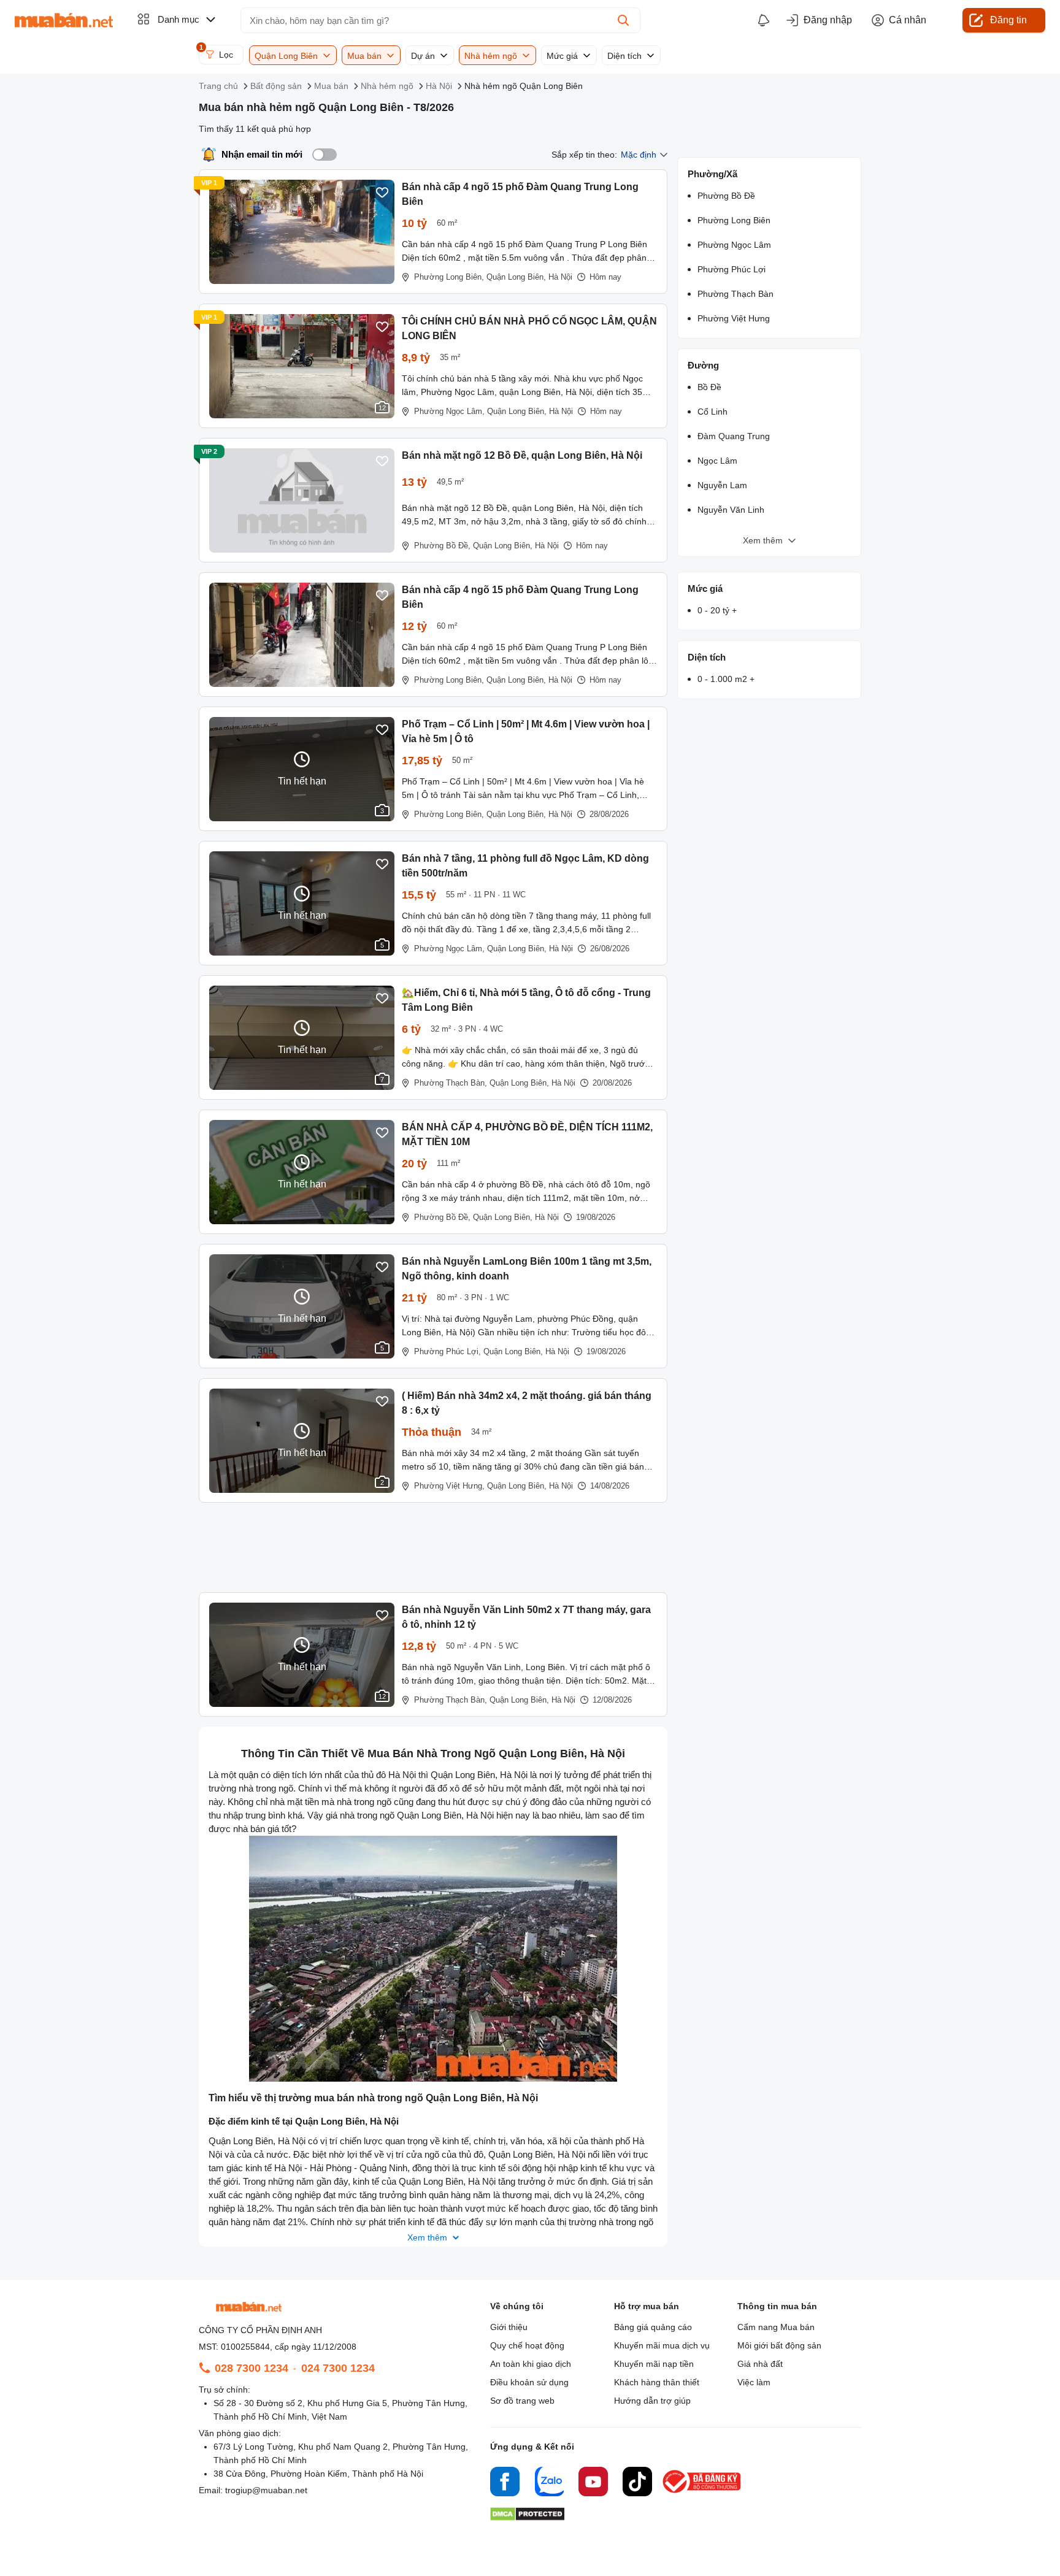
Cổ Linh (712, 412)
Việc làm (754, 2382)
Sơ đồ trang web (522, 2401)
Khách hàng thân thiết (657, 2382)
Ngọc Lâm (717, 461)
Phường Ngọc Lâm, (449, 411)
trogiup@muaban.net (266, 2490)
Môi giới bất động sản (779, 2345)
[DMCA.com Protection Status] (527, 2517)
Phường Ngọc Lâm (734, 245)
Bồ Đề (709, 387)
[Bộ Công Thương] (702, 2494)
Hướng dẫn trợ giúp (652, 2401)
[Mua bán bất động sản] (64, 20)
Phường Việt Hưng (734, 318)
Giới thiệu (509, 2327)
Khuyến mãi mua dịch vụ (662, 2345)
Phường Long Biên (734, 220)
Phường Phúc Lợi (732, 269)
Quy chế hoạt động (527, 2345)
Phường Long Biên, (449, 277)
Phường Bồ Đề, (442, 546)
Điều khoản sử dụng (529, 2382)
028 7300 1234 (252, 2368)
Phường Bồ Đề (726, 196)
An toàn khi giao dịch (531, 2364)
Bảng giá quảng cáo (653, 2327)
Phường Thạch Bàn (735, 294)
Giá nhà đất (760, 2364)
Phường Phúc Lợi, (447, 1351)
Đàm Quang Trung (734, 436)
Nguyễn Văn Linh (731, 510)
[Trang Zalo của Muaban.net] (549, 2483)
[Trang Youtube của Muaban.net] (593, 2483)
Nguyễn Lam (722, 485)
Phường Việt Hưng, (449, 1486)
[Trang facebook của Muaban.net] (505, 2483)
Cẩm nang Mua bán (776, 2327)
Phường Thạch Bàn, (451, 1083)
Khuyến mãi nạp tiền (654, 2364)
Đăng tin (1008, 20)
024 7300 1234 (338, 2368)
